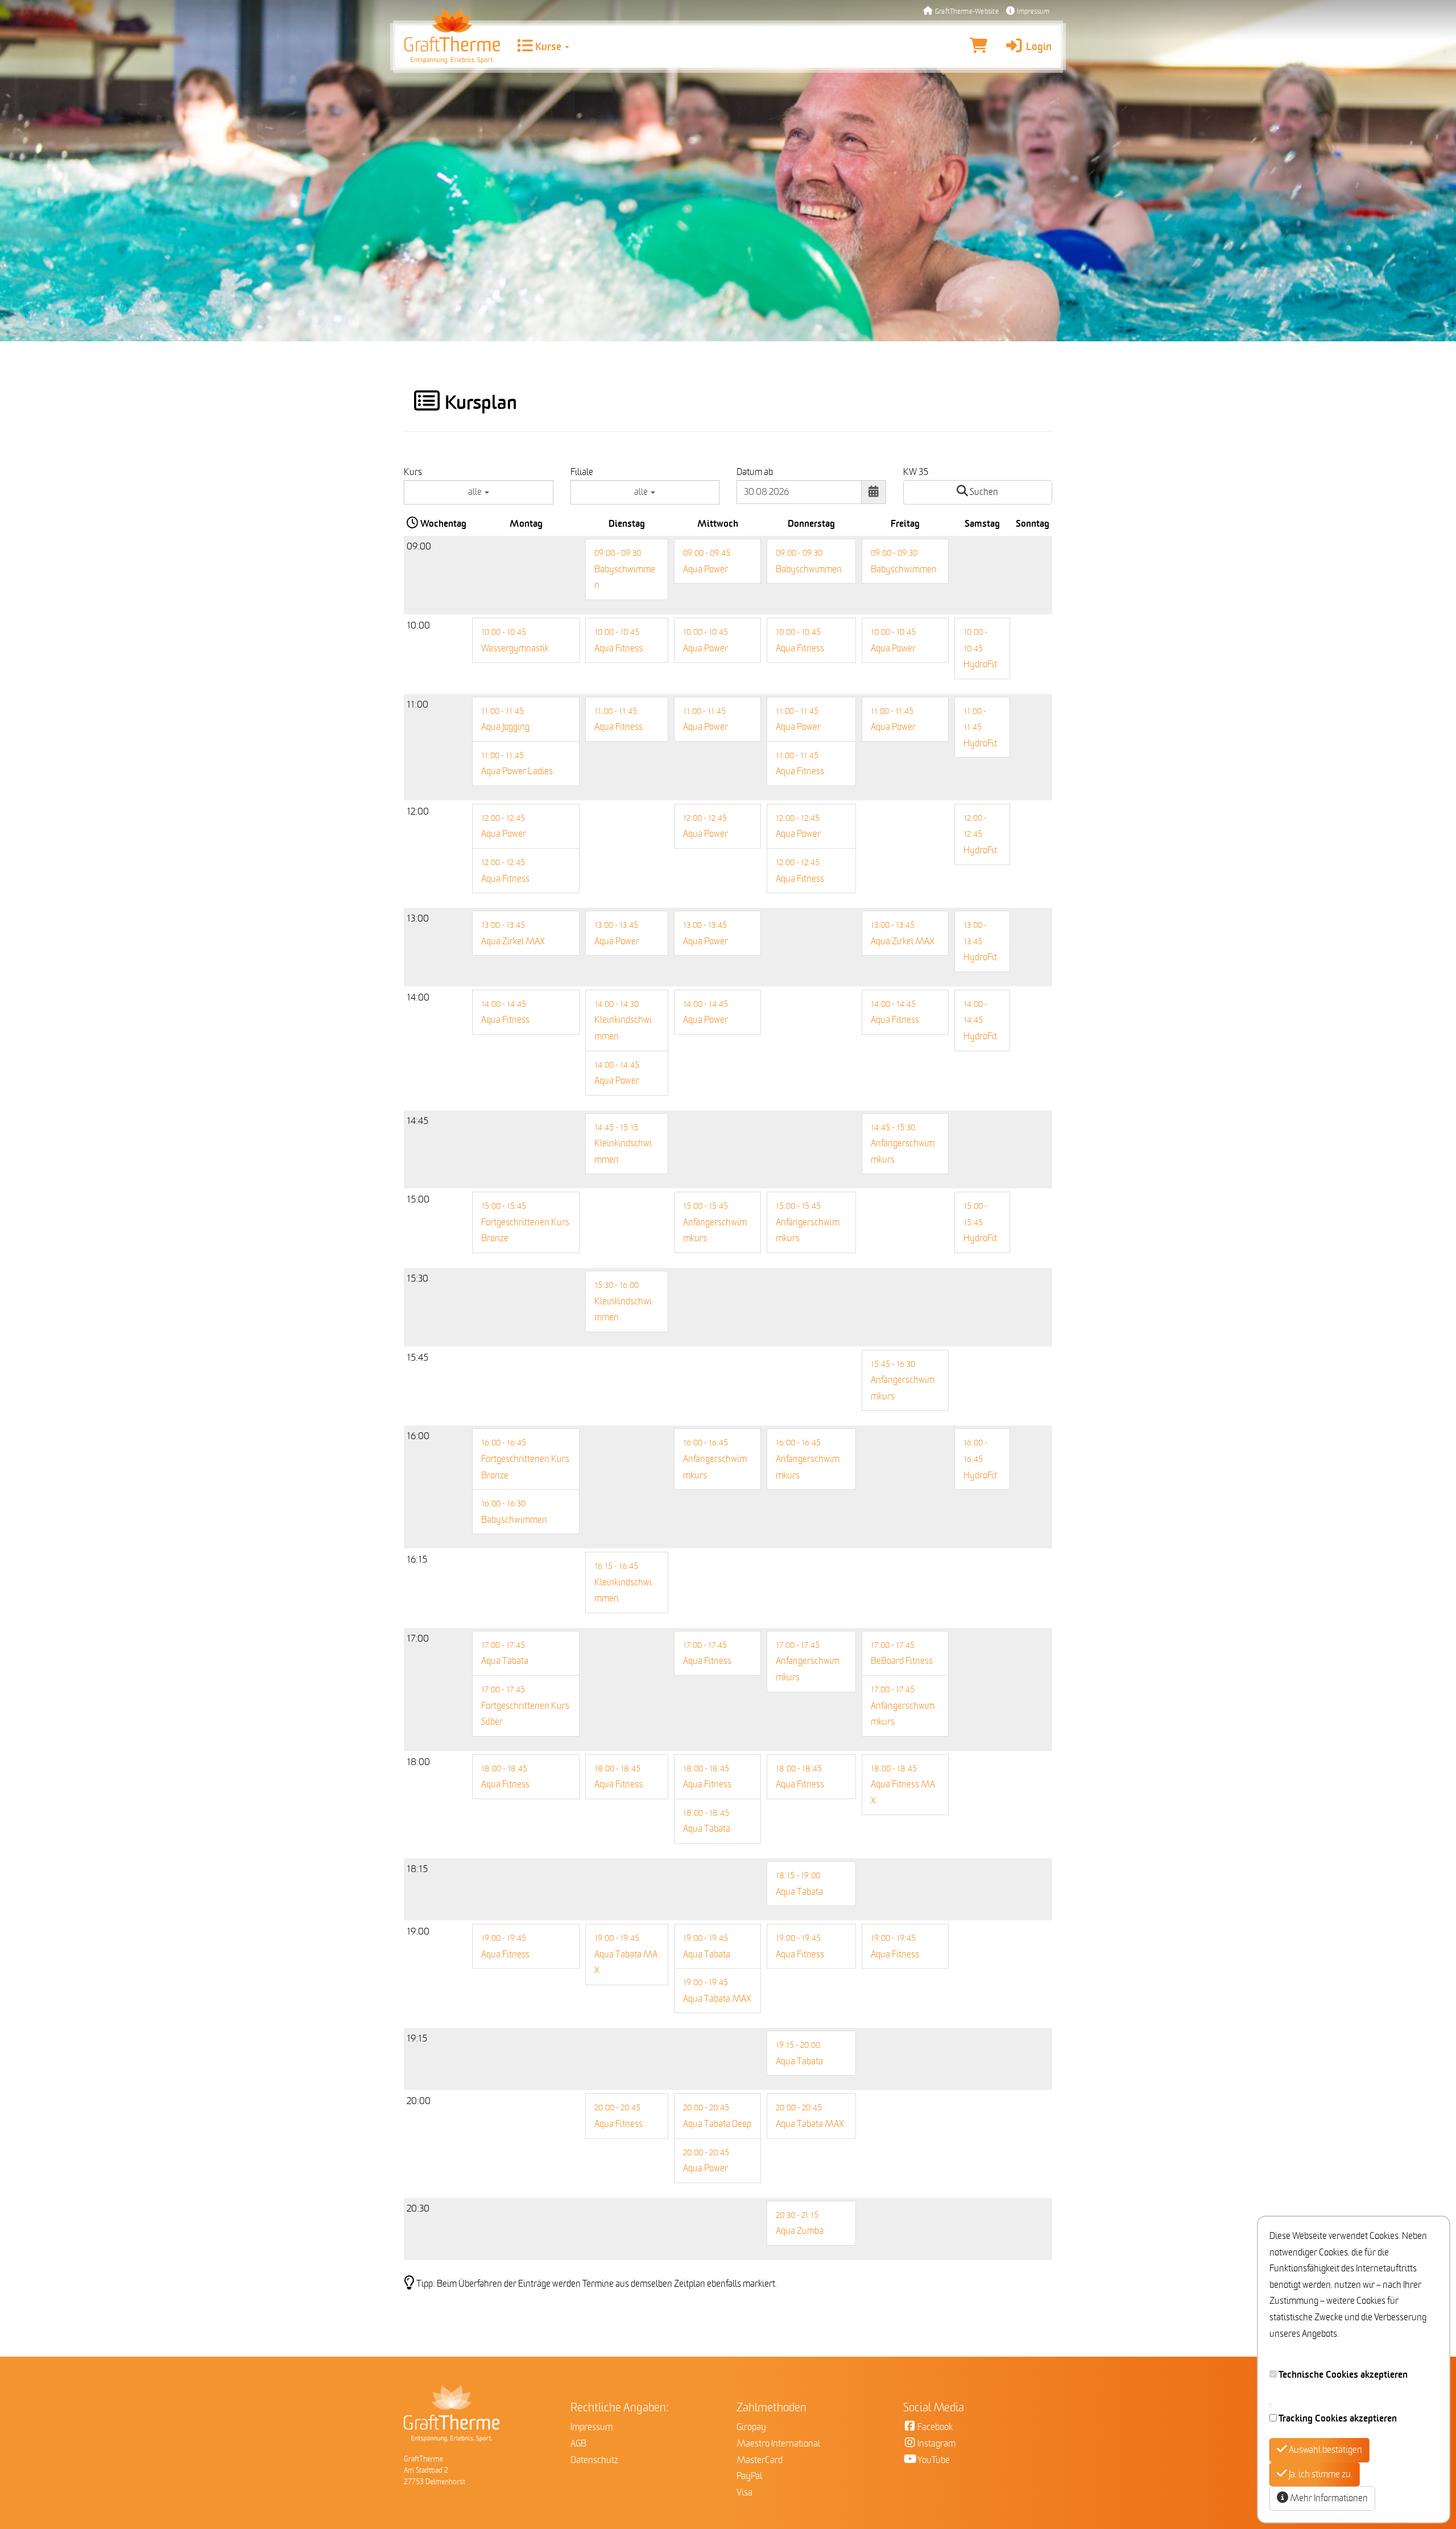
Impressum (1032, 12)
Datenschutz (594, 2460)
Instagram (936, 2444)
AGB (578, 2444)
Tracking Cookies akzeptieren (1338, 2419)
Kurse (548, 47)
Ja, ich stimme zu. (1320, 2474)
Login (1038, 47)
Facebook (935, 2427)
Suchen (983, 492)
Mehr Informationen (1328, 2498)
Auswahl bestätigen (1325, 2450)
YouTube (934, 2460)
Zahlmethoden (772, 2408)
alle (476, 492)
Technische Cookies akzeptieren (1343, 2375)
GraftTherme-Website (966, 12)
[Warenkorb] (979, 47)
